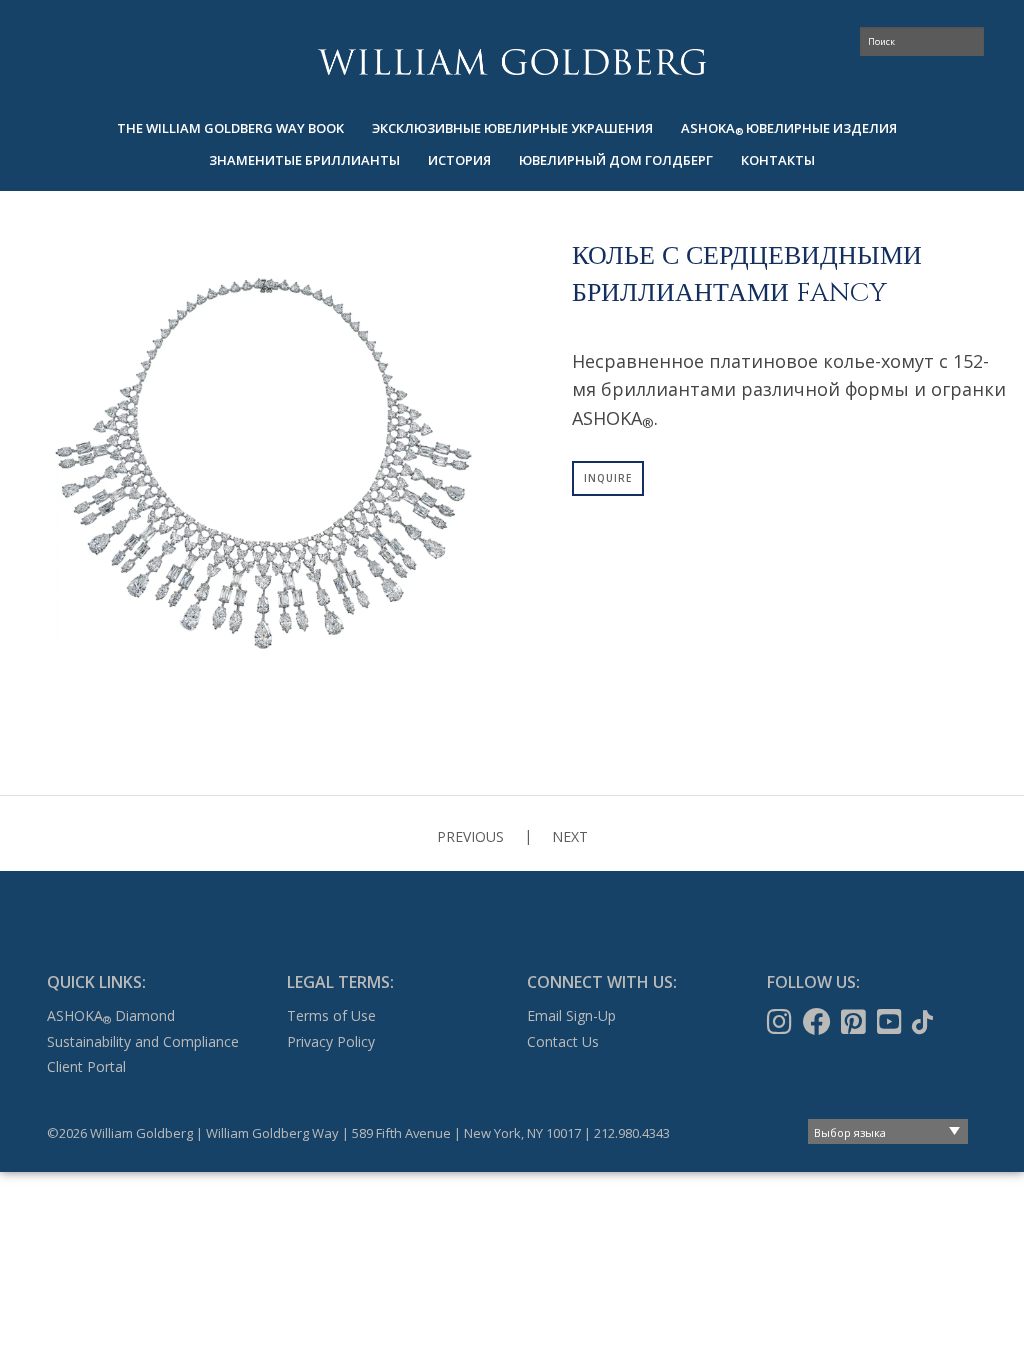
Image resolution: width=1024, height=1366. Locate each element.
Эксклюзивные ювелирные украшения (512, 128)
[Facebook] (819, 1022)
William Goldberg (512, 61)
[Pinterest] (855, 1022)
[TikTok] (924, 1022)
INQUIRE (608, 478)
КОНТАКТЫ (778, 160)
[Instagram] (781, 1022)
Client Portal (86, 1066)
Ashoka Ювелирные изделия (789, 128)
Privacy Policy (331, 1041)
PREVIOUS (470, 836)
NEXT (570, 836)
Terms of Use (331, 1015)
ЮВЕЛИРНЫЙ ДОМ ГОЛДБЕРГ (616, 160)
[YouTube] (891, 1022)
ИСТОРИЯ (459, 160)
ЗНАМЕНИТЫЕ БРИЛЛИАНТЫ (304, 160)
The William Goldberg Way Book (230, 128)
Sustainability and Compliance (143, 1041)
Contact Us (563, 1041)
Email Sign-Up (571, 1015)
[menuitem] (230, 128)
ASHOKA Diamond (111, 1015)
